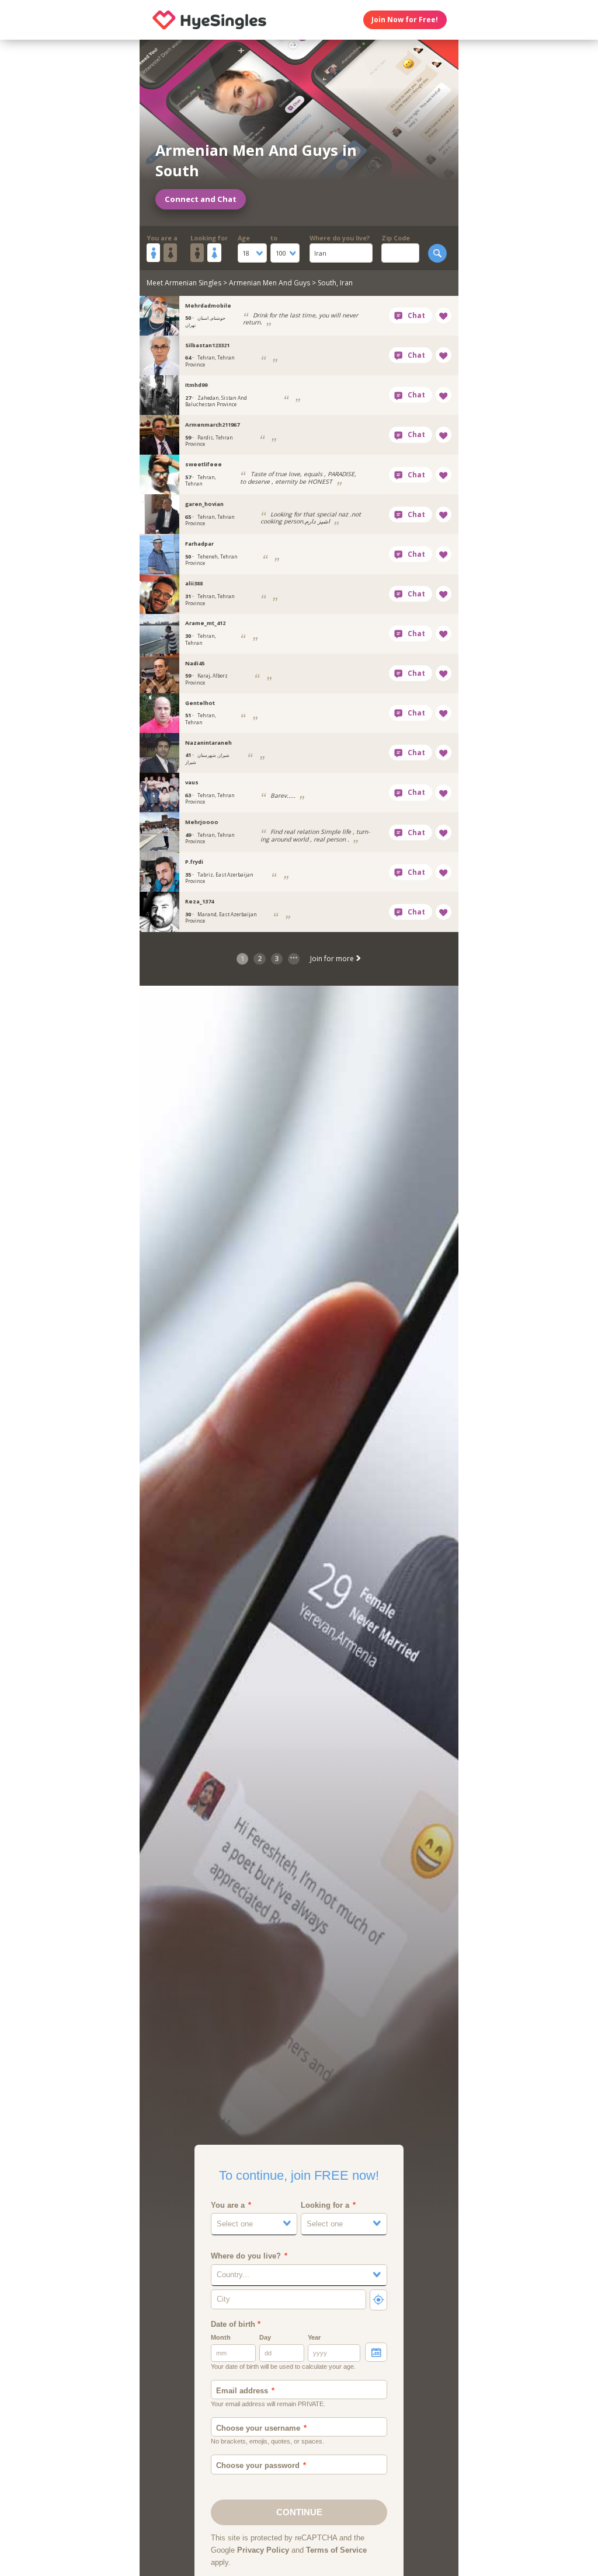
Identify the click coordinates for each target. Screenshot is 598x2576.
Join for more (333, 959)
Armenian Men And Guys (270, 283)
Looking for (209, 238)
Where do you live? (340, 238)
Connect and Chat (201, 199)
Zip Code (396, 238)
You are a (162, 238)
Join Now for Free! (405, 20)
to (274, 238)
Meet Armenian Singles (184, 283)
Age (244, 238)
